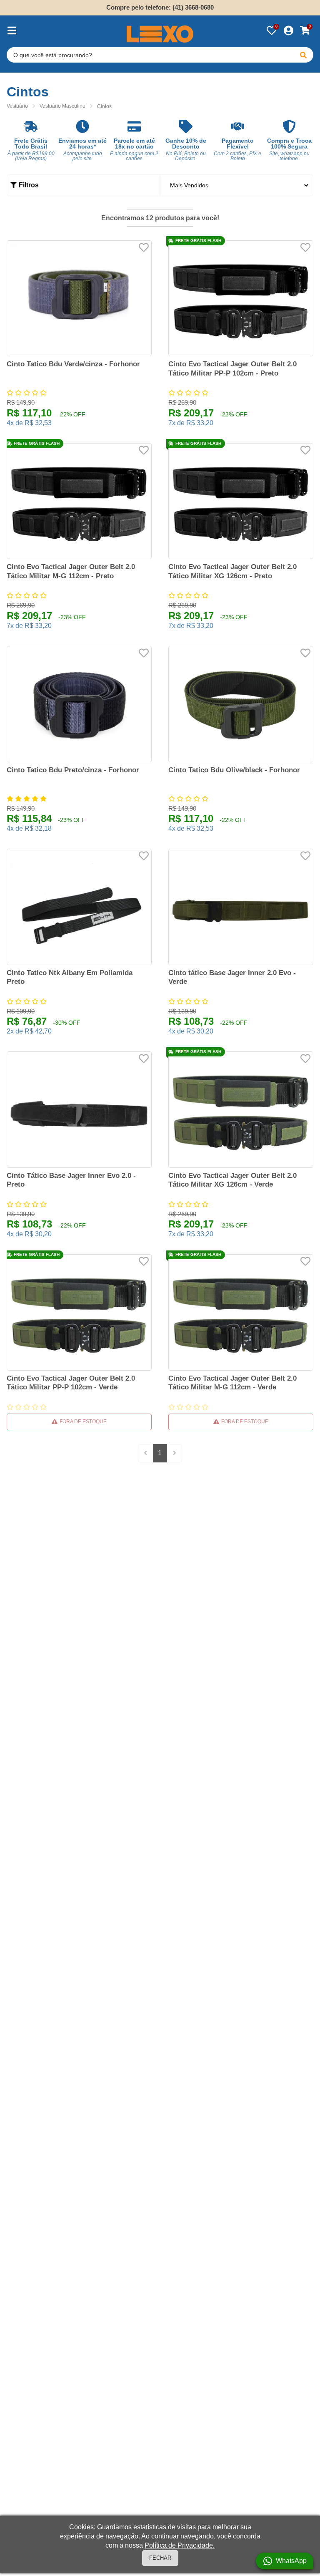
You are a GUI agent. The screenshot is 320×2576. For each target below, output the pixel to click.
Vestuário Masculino (62, 106)
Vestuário (17, 106)
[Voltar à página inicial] (160, 34)
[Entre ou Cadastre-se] (288, 30)
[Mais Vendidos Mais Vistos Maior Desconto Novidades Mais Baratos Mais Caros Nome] (237, 185)
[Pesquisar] (303, 55)
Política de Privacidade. (180, 2545)
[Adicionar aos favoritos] (144, 247)
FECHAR (160, 2558)
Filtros (29, 185)
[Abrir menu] (12, 30)
